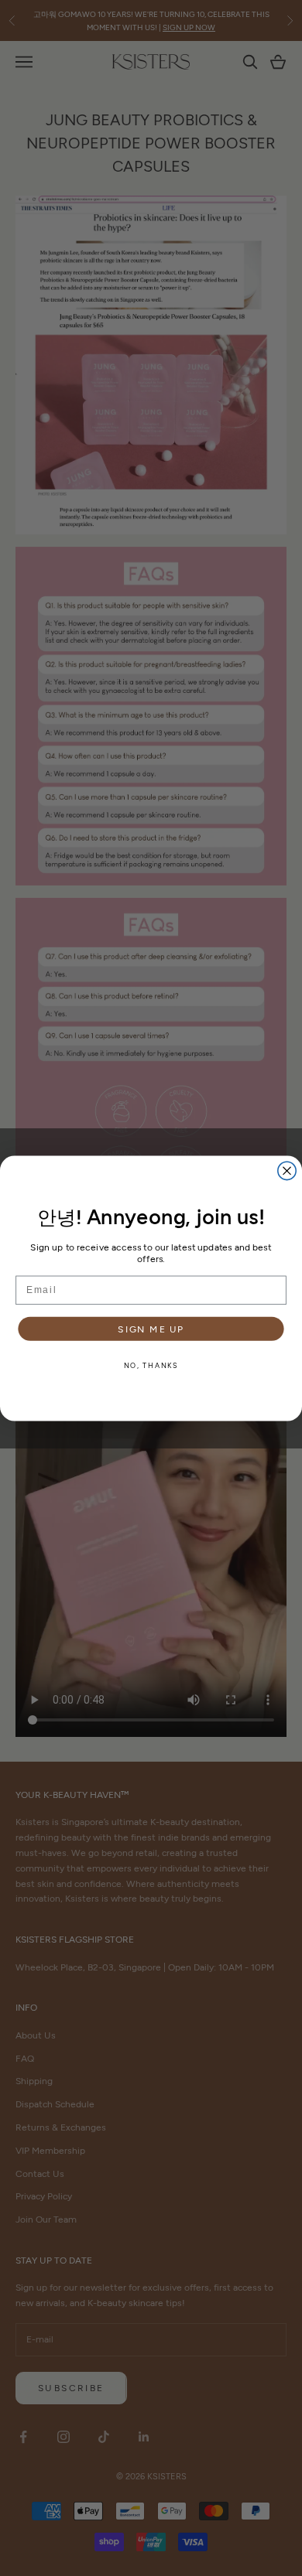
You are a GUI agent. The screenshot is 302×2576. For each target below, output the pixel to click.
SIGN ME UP (151, 1328)
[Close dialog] (287, 1170)
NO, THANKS (151, 1365)
